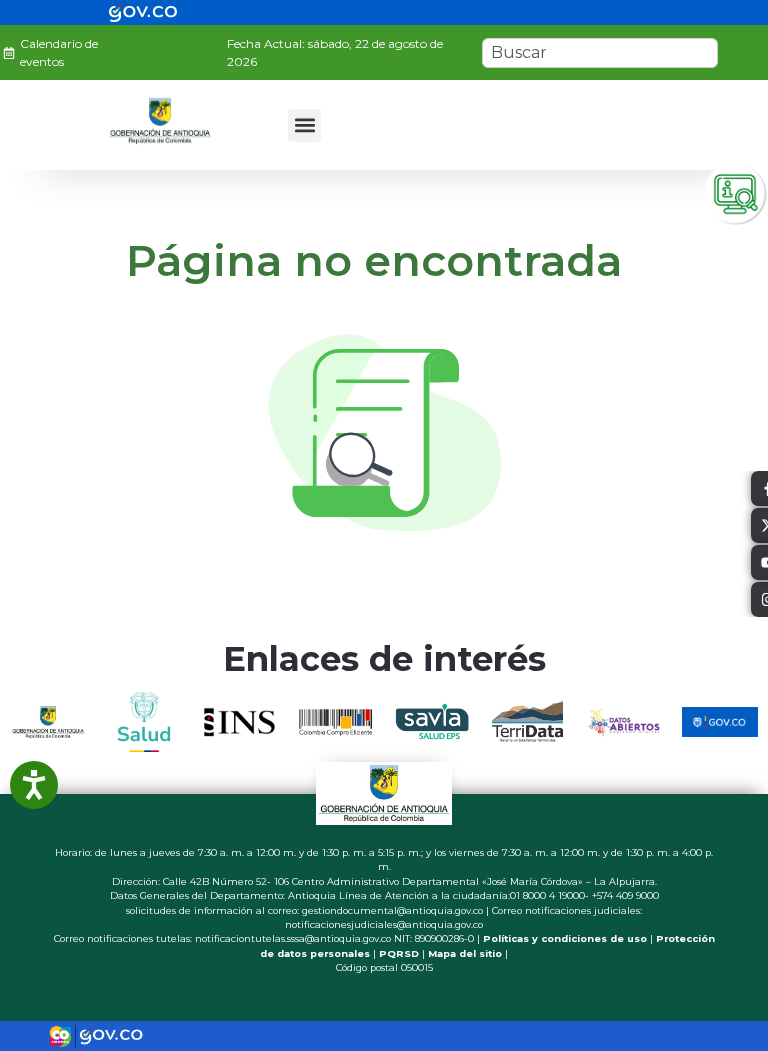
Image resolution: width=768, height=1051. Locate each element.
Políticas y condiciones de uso (565, 938)
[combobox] (600, 53)
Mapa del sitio (465, 953)
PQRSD (399, 953)
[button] (304, 125)
